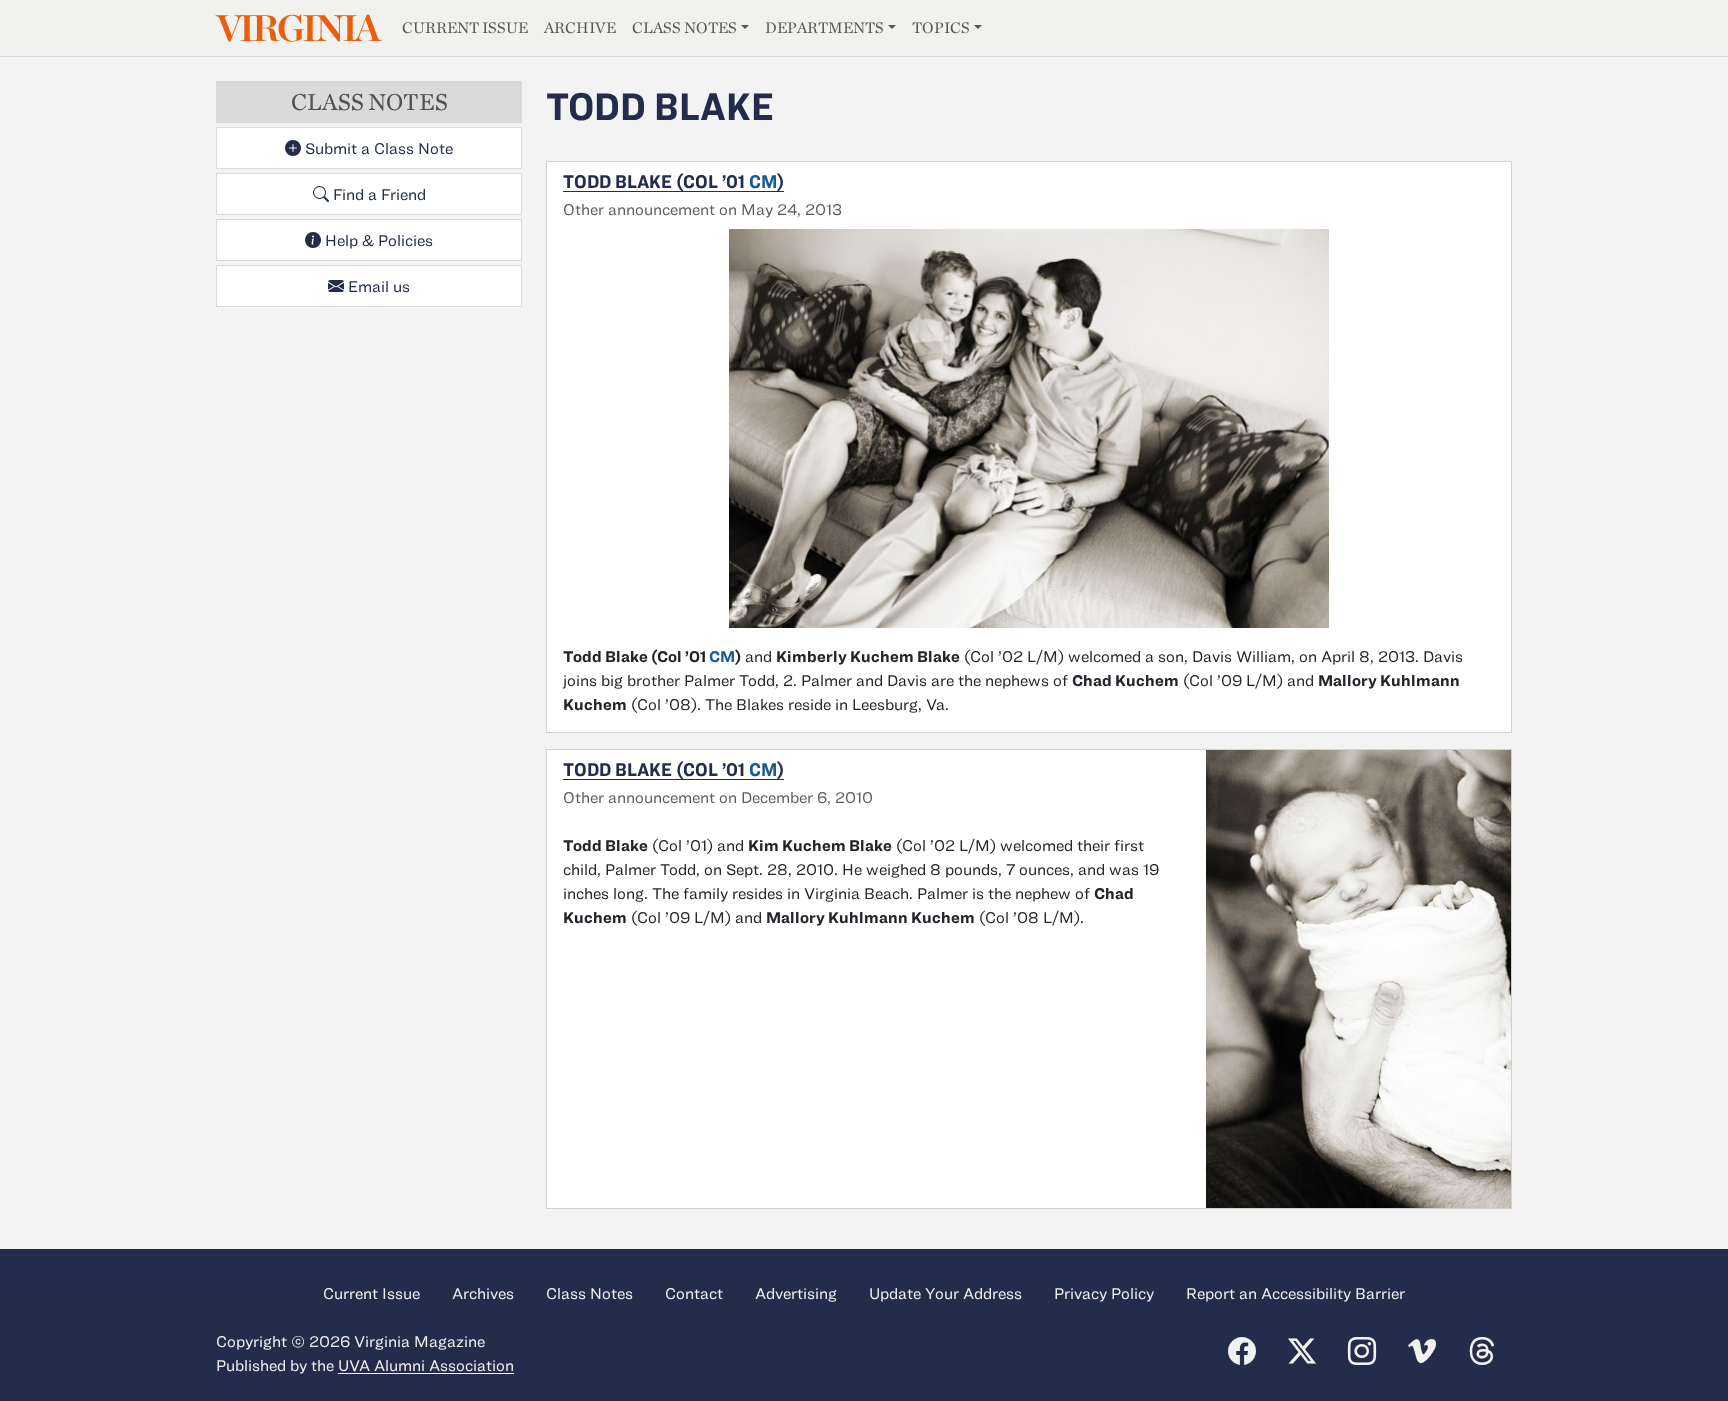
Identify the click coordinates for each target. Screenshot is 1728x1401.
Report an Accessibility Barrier (1295, 1293)
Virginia (297, 28)
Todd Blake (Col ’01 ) (673, 181)
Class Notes (684, 27)
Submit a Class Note (377, 148)
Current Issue (465, 27)
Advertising (796, 1293)
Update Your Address (945, 1293)
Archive (580, 27)
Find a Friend (377, 194)
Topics (941, 27)
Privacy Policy (1104, 1293)
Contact (694, 1293)
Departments (824, 27)
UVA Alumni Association (426, 1365)
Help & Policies (377, 240)
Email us (377, 286)
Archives (483, 1293)
